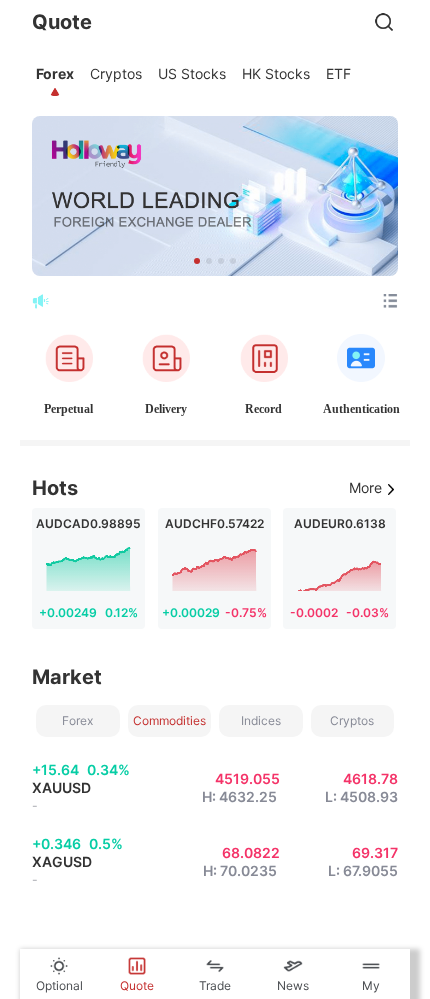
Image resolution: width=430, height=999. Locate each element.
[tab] (55, 74)
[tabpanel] (215, 527)
